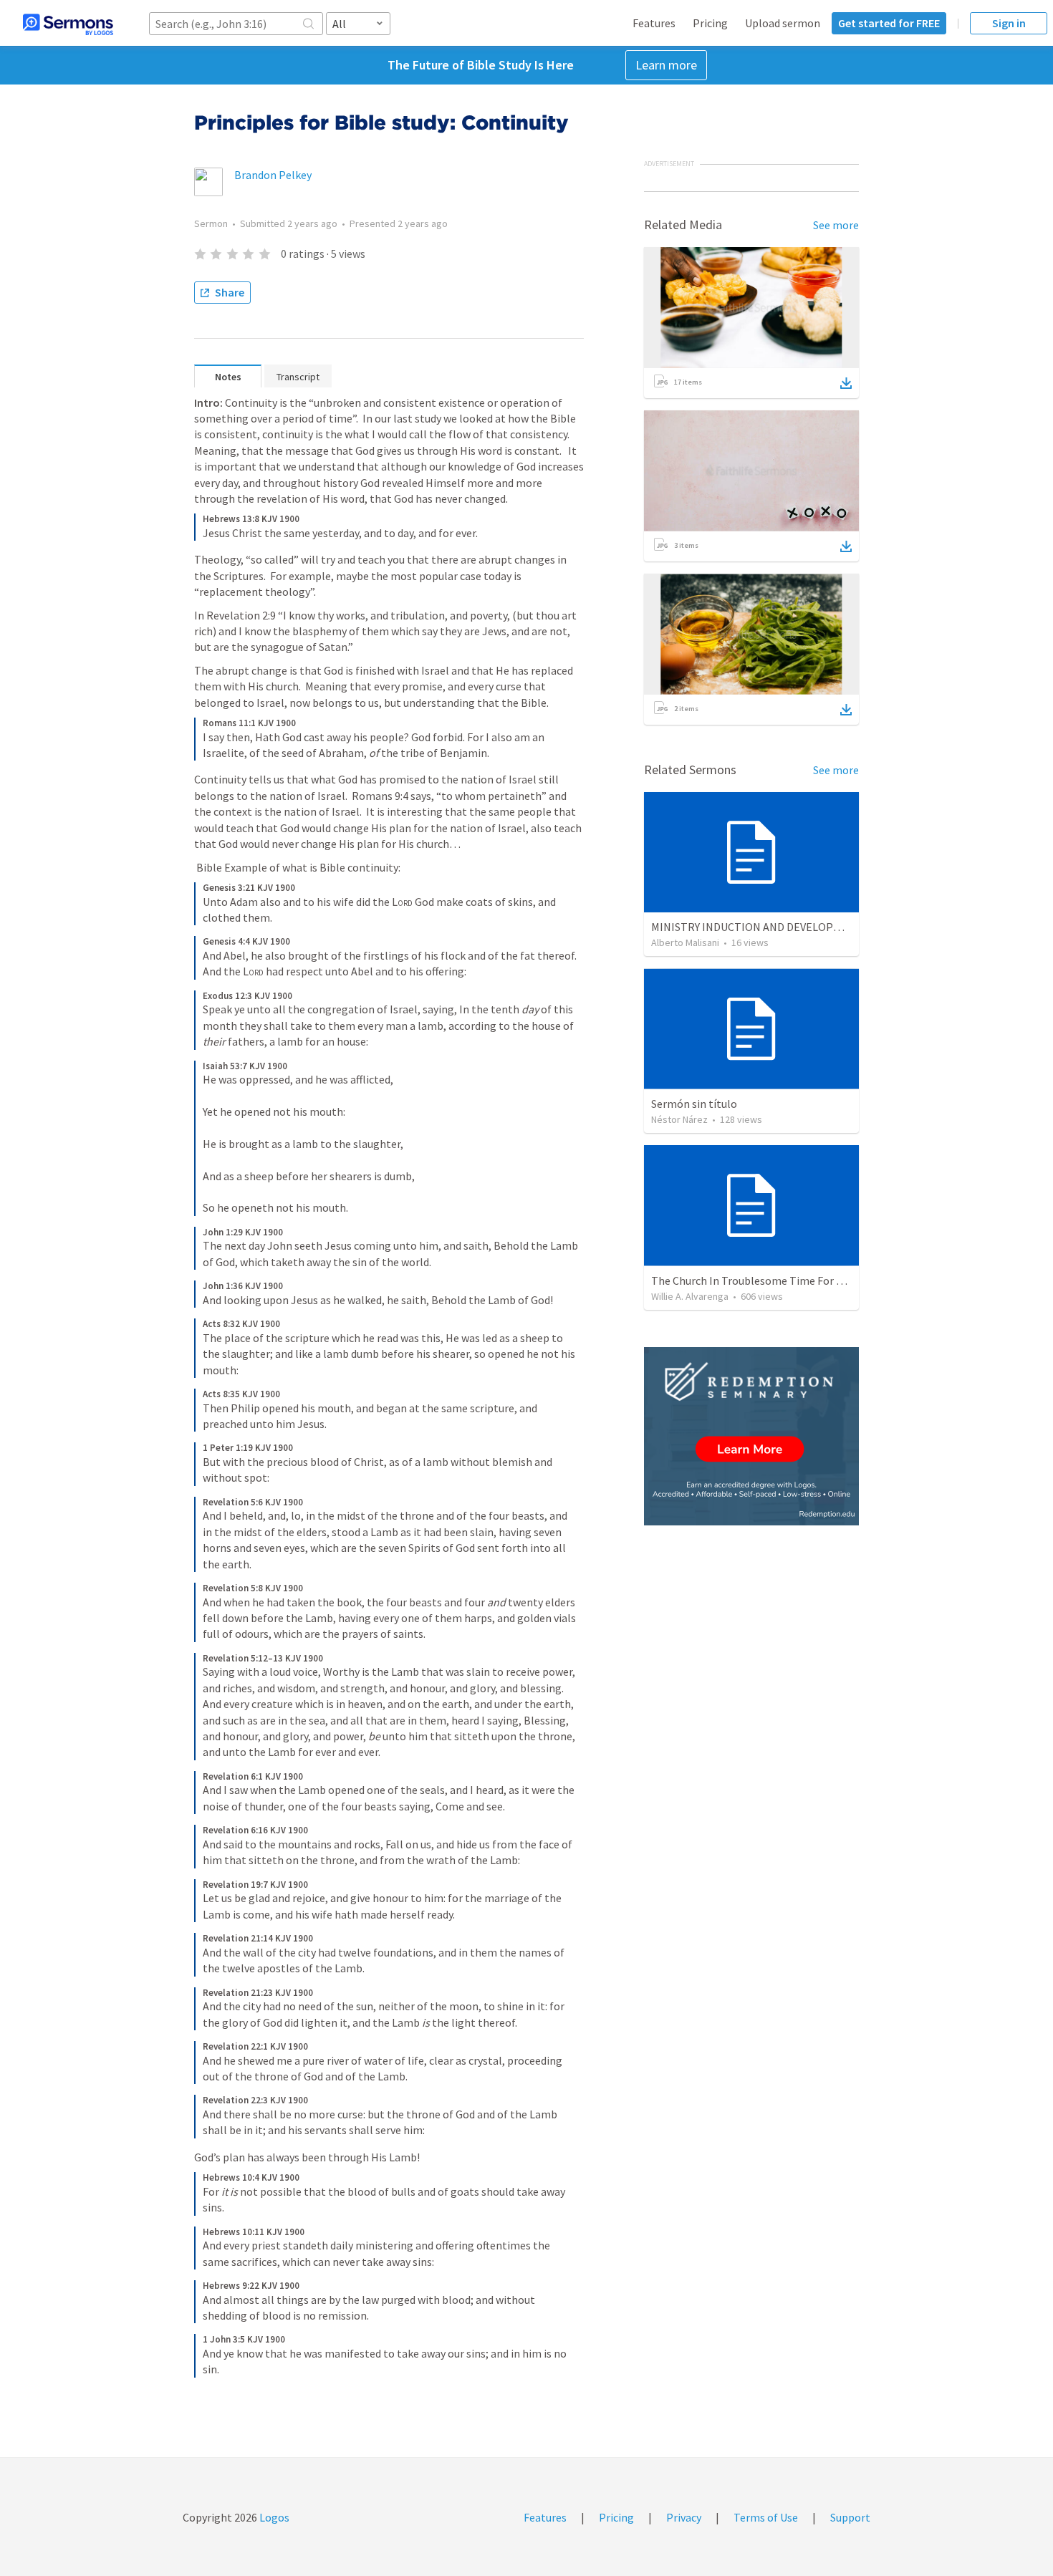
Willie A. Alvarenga (690, 1296)
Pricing (710, 23)
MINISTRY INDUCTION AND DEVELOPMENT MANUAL (779, 927)
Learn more (666, 65)
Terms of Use (766, 2517)
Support (850, 2517)
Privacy (684, 2517)
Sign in (1009, 23)
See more (836, 225)
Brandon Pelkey (273, 175)
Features (654, 23)
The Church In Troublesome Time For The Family (770, 1280)
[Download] (846, 383)
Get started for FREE (889, 23)
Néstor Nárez (679, 1119)
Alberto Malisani (685, 942)
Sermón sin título (694, 1104)
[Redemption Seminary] (751, 1436)
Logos (273, 2517)
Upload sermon (783, 23)
